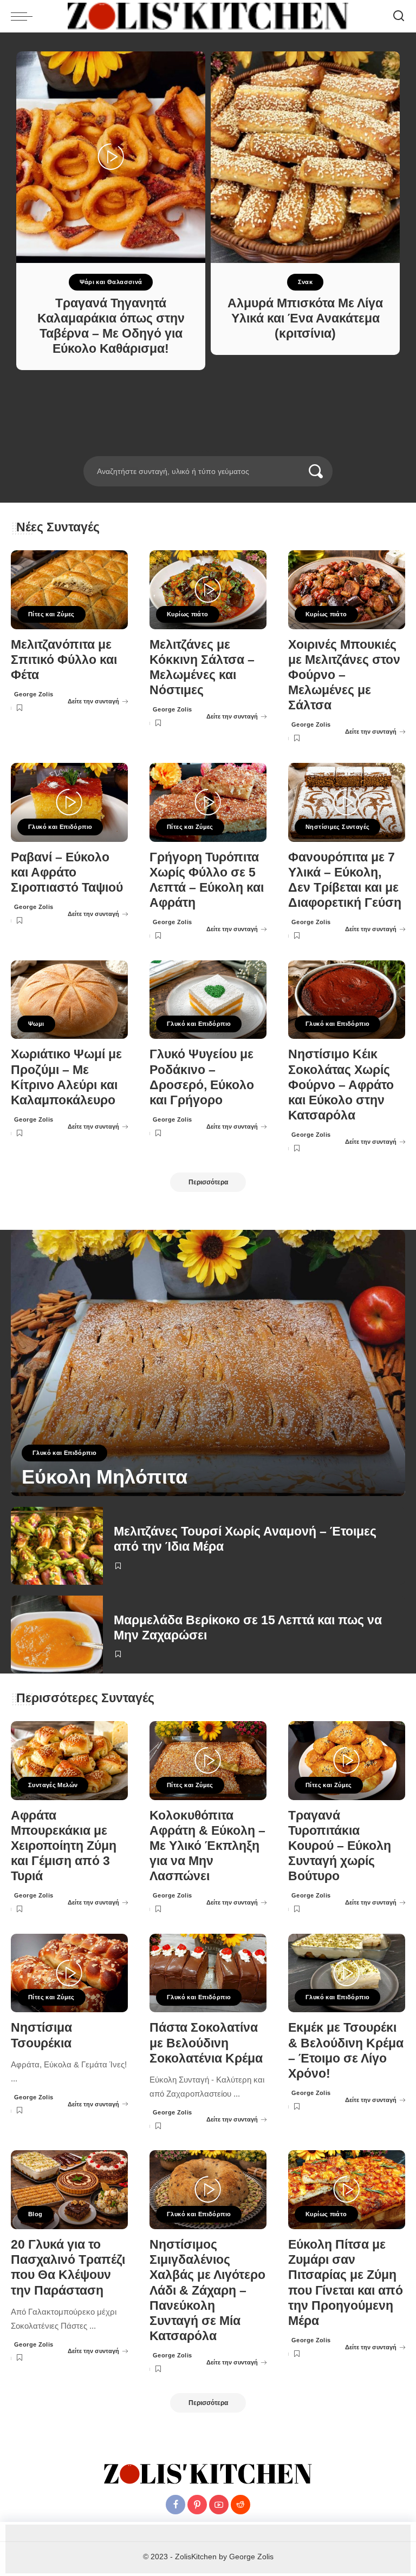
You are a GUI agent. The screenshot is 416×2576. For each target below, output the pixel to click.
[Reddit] (240, 2505)
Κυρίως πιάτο (188, 614)
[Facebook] (175, 2505)
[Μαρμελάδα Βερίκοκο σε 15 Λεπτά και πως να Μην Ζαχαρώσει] (57, 1635)
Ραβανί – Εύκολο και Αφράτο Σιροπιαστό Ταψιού (67, 872)
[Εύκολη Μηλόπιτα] (208, 1363)
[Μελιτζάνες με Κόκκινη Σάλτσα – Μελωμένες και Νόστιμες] (208, 590)
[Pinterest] (197, 2505)
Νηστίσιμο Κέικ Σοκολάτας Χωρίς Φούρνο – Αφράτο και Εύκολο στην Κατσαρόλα (341, 1085)
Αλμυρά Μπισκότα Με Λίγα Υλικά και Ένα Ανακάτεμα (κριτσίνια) (305, 318)
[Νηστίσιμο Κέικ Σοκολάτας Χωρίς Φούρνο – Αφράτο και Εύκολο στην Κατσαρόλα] (347, 1000)
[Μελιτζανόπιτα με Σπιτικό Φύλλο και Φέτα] (69, 590)
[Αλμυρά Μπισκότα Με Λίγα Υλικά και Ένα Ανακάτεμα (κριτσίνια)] (305, 157)
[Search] (399, 16)
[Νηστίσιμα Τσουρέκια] (69, 1973)
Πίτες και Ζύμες (51, 614)
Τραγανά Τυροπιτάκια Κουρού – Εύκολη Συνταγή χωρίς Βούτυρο (340, 1846)
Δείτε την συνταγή (93, 701)
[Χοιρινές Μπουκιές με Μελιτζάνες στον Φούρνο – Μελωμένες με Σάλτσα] (347, 590)
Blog (35, 2214)
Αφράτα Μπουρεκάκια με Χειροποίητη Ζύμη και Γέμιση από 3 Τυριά (64, 1846)
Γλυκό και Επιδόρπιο (60, 827)
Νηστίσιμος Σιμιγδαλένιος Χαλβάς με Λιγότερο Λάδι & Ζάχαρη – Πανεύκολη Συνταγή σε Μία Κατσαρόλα (207, 2290)
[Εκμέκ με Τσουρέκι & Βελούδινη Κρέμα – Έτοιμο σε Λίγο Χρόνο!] (347, 1973)
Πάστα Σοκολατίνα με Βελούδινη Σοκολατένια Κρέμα (206, 2043)
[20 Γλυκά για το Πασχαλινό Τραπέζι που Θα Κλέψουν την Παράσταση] (69, 2190)
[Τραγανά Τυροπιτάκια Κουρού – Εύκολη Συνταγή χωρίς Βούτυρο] (347, 1761)
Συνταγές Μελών (53, 1785)
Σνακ (305, 282)
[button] (193, 450)
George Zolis (34, 694)
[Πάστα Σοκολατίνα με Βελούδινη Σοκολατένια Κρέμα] (208, 1973)
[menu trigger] (24, 16)
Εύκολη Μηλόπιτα (105, 1477)
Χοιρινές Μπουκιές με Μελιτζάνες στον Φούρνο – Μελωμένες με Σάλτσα (344, 675)
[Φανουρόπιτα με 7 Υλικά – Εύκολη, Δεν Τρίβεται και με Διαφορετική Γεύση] (347, 802)
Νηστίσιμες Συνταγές (337, 827)
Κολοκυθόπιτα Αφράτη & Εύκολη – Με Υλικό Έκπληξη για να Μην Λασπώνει (207, 1846)
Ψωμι (36, 1024)
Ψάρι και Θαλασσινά (111, 282)
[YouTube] (219, 2505)
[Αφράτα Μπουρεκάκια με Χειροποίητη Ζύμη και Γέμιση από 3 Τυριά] (69, 1761)
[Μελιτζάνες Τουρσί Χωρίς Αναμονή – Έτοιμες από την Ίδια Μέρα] (57, 1546)
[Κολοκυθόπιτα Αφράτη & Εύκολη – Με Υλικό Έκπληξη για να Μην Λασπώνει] (208, 1761)
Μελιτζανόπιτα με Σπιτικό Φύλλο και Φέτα (64, 660)
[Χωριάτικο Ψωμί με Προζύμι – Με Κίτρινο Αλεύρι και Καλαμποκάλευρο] (69, 1000)
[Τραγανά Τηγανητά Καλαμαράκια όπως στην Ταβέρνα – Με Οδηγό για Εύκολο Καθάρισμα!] (111, 157)
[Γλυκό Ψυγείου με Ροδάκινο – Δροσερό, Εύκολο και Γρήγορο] (208, 1000)
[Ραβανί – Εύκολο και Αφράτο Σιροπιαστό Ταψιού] (69, 802)
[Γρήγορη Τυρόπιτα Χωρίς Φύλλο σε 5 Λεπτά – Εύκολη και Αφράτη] (208, 802)
